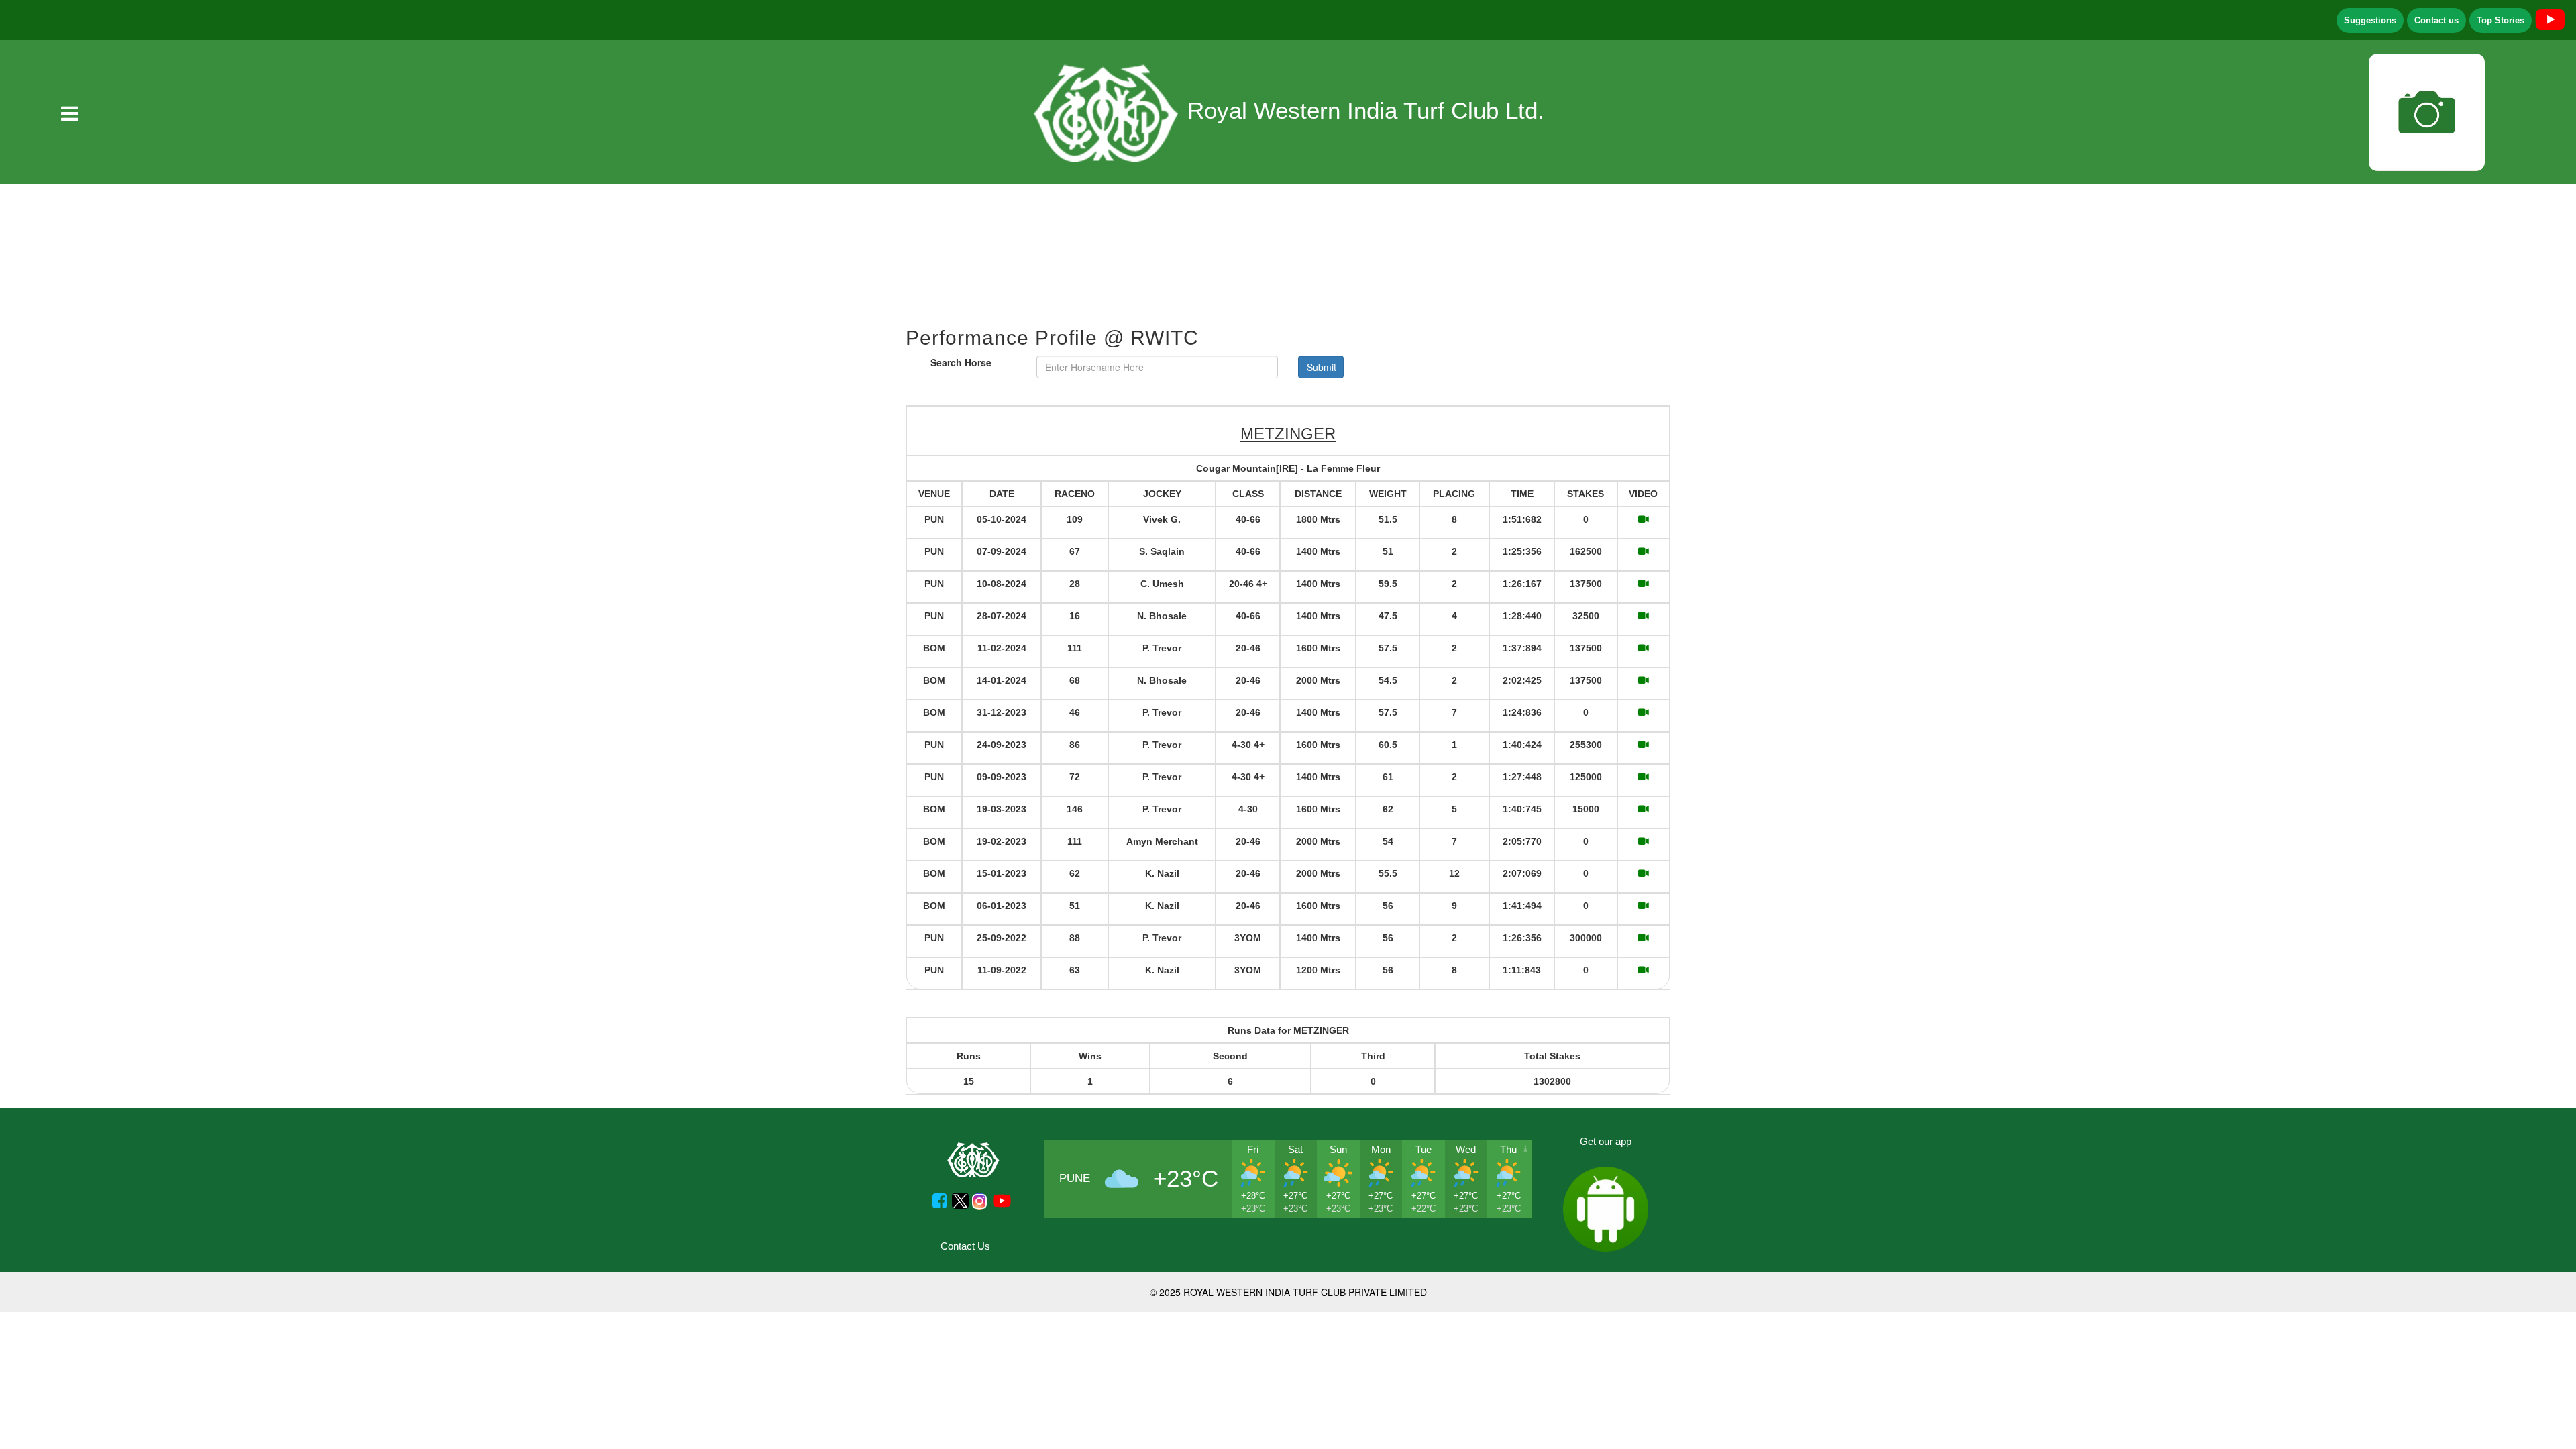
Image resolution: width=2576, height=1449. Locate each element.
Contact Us (965, 1246)
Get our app (1606, 1141)
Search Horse (961, 362)
